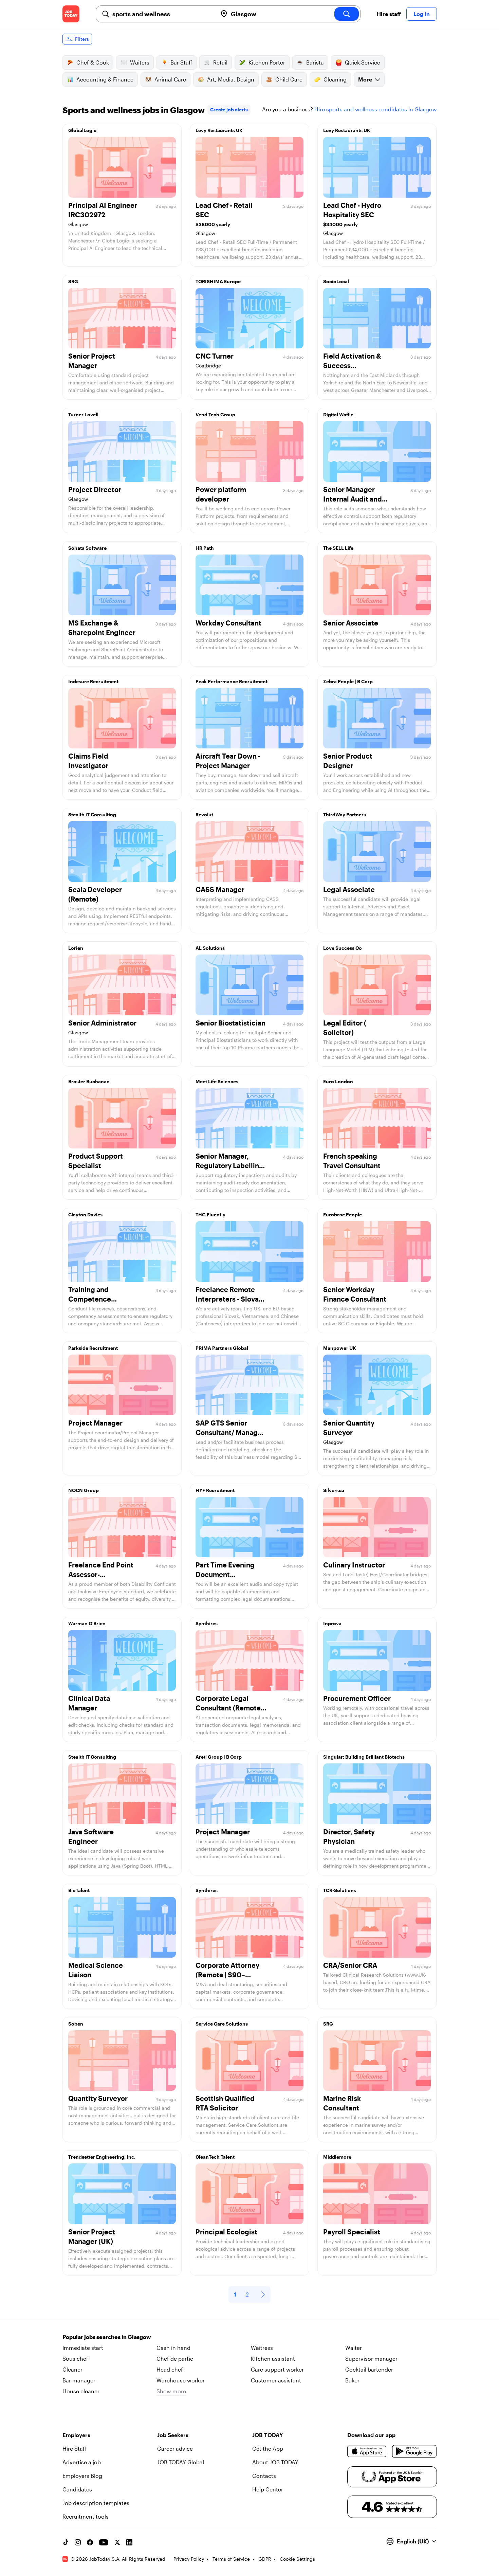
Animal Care (170, 79)
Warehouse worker (181, 2380)
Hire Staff (74, 2448)
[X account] (117, 2542)
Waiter (354, 2348)
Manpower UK (340, 1348)
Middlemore (337, 2157)
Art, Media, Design (231, 79)
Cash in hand (173, 2348)
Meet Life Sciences (217, 1081)
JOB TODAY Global (181, 2462)
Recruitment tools (86, 2516)
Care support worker (277, 2369)
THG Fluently (210, 1214)
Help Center (268, 2489)
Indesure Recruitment (93, 681)
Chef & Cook (93, 62)
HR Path (205, 548)
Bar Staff (181, 62)
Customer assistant (276, 2380)
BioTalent (79, 1890)
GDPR (265, 2559)
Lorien (76, 948)
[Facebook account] (90, 2542)
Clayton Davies (85, 1214)
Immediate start (83, 2348)
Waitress (262, 2348)
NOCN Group (84, 1490)
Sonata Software (87, 548)
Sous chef (75, 2359)
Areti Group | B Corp (219, 1757)
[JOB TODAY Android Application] (414, 2451)
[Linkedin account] (129, 2542)
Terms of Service (231, 2559)
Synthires (207, 1623)
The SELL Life (338, 548)
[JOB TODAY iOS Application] (367, 2451)
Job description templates (96, 2503)
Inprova (332, 1623)
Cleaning (335, 79)
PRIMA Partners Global (222, 1348)
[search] (347, 14)
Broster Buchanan (89, 1081)
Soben (76, 2024)
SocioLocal (336, 281)
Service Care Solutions (222, 2024)
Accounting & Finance (105, 79)
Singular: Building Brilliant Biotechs (364, 1757)
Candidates (77, 2489)
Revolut (204, 814)
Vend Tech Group (215, 414)
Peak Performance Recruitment (232, 681)
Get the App (268, 2448)
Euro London (338, 1081)
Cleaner (72, 2369)
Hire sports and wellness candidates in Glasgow (376, 109)
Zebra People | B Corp (348, 681)
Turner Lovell (83, 414)
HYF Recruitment (215, 1490)
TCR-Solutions (340, 1890)
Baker (352, 2380)
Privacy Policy (189, 2559)
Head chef (170, 2369)
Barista (315, 62)
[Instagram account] (78, 2542)
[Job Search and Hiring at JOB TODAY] (71, 14)
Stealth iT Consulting (92, 814)
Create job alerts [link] (229, 110)
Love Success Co (343, 948)
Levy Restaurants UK (219, 130)
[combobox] (162, 14)
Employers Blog (82, 2476)
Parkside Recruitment (93, 1348)
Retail (220, 62)
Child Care (289, 79)
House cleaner (81, 2391)
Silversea (334, 1490)
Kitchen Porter (267, 62)
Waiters (140, 62)
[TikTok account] (66, 2542)
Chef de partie (175, 2359)
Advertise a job (82, 2462)
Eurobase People (343, 1214)
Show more (171, 2391)
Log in (422, 14)
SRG (73, 281)
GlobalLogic (82, 130)
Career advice (175, 2448)
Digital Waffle (338, 414)
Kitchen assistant (273, 2359)
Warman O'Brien (87, 1623)
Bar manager (79, 2380)
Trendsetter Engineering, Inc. (102, 2157)
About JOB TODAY (275, 2462)
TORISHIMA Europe (218, 281)
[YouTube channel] (104, 2542)
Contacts (264, 2476)
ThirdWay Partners (345, 814)
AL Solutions (210, 948)
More (365, 79)
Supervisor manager (371, 2359)
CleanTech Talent (215, 2157)
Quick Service (363, 62)
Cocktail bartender (369, 2369)
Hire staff (389, 14)
